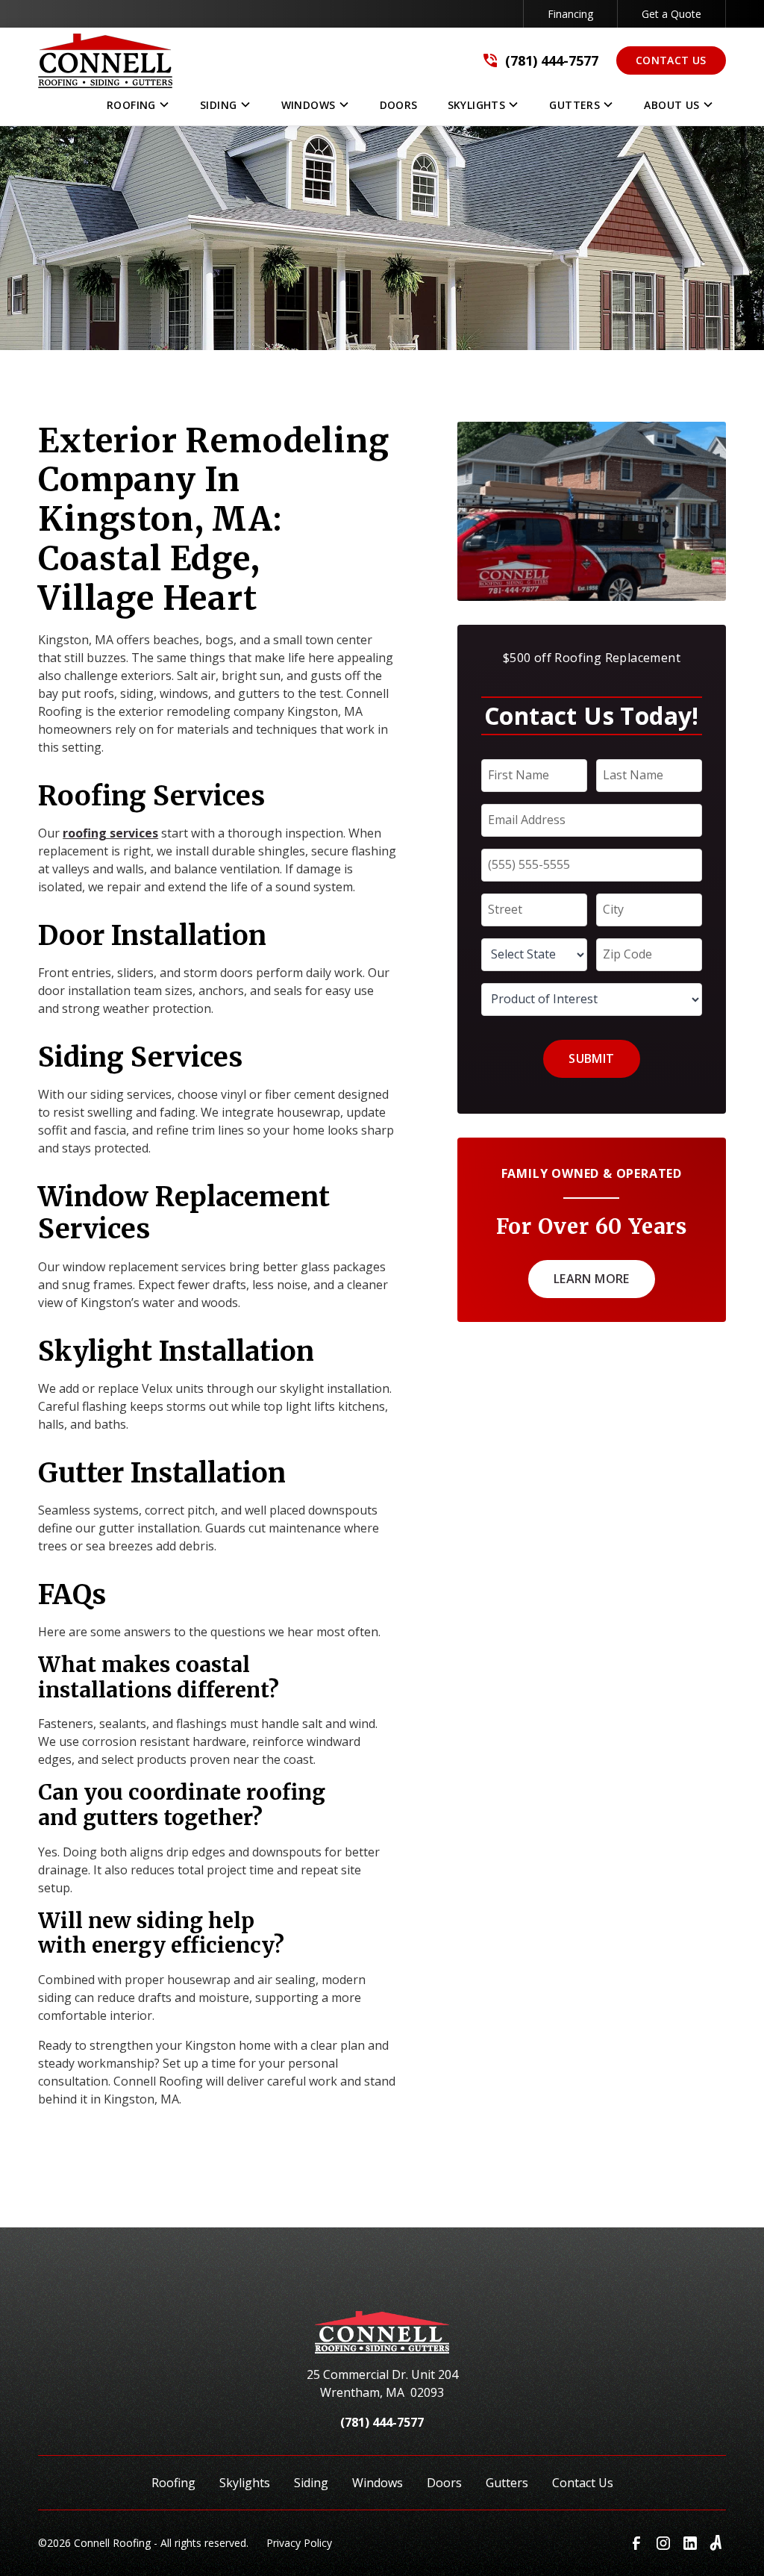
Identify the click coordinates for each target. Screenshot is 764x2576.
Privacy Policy (299, 2543)
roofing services (110, 833)
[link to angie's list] (717, 2543)
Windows (378, 2483)
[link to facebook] (636, 2543)
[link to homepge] (105, 61)
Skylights (245, 2483)
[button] (138, 108)
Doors (444, 2483)
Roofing (173, 2483)
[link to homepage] (382, 2338)
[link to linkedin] (690, 2543)
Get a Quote (671, 14)
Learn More (592, 1279)
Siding (311, 2483)
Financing (570, 14)
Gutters (507, 2483)
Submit (591, 1058)
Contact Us (671, 60)
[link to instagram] (663, 2543)
